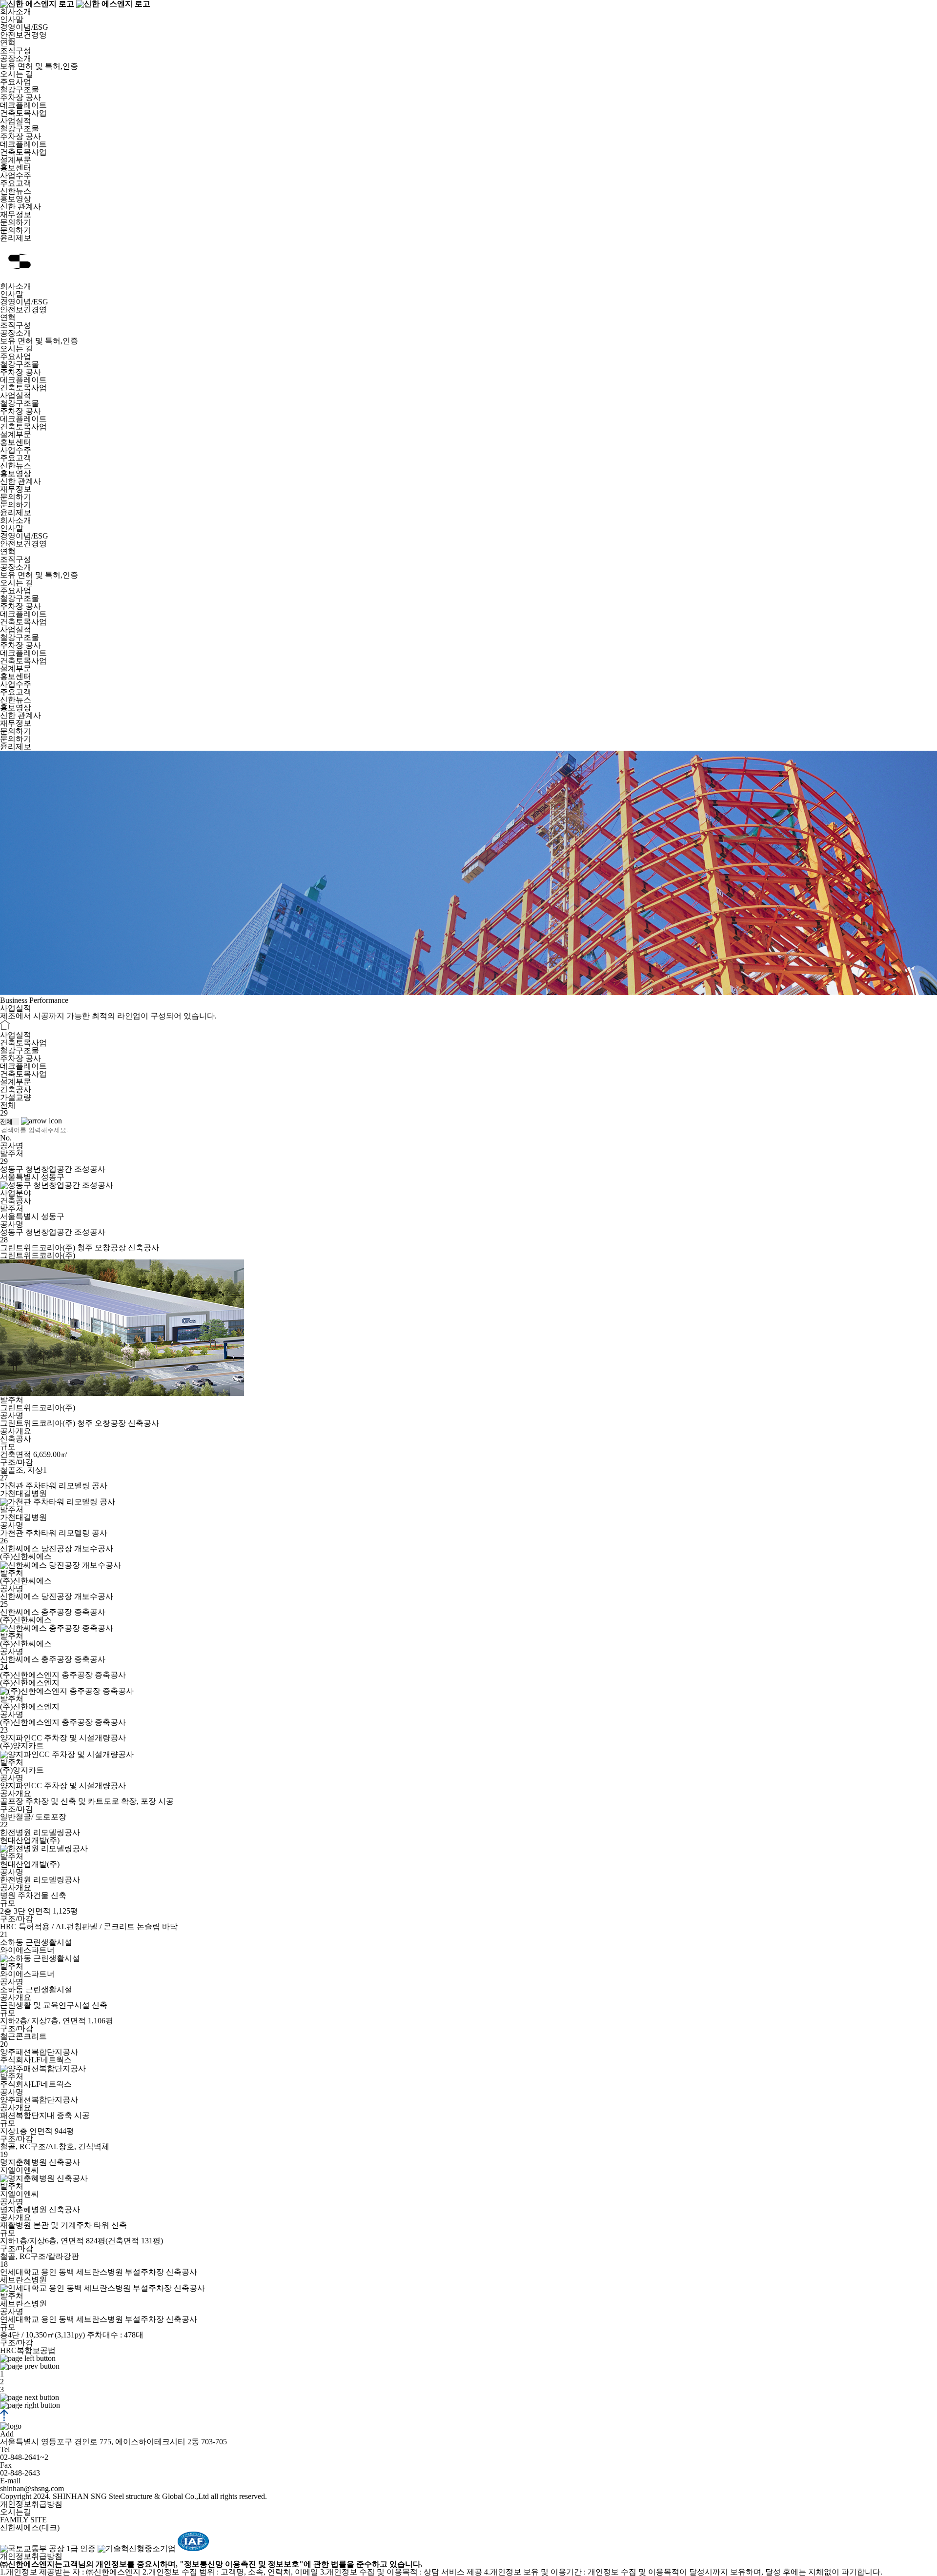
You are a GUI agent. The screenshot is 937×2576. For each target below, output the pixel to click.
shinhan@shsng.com (32, 2488)
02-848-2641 (20, 2457)
